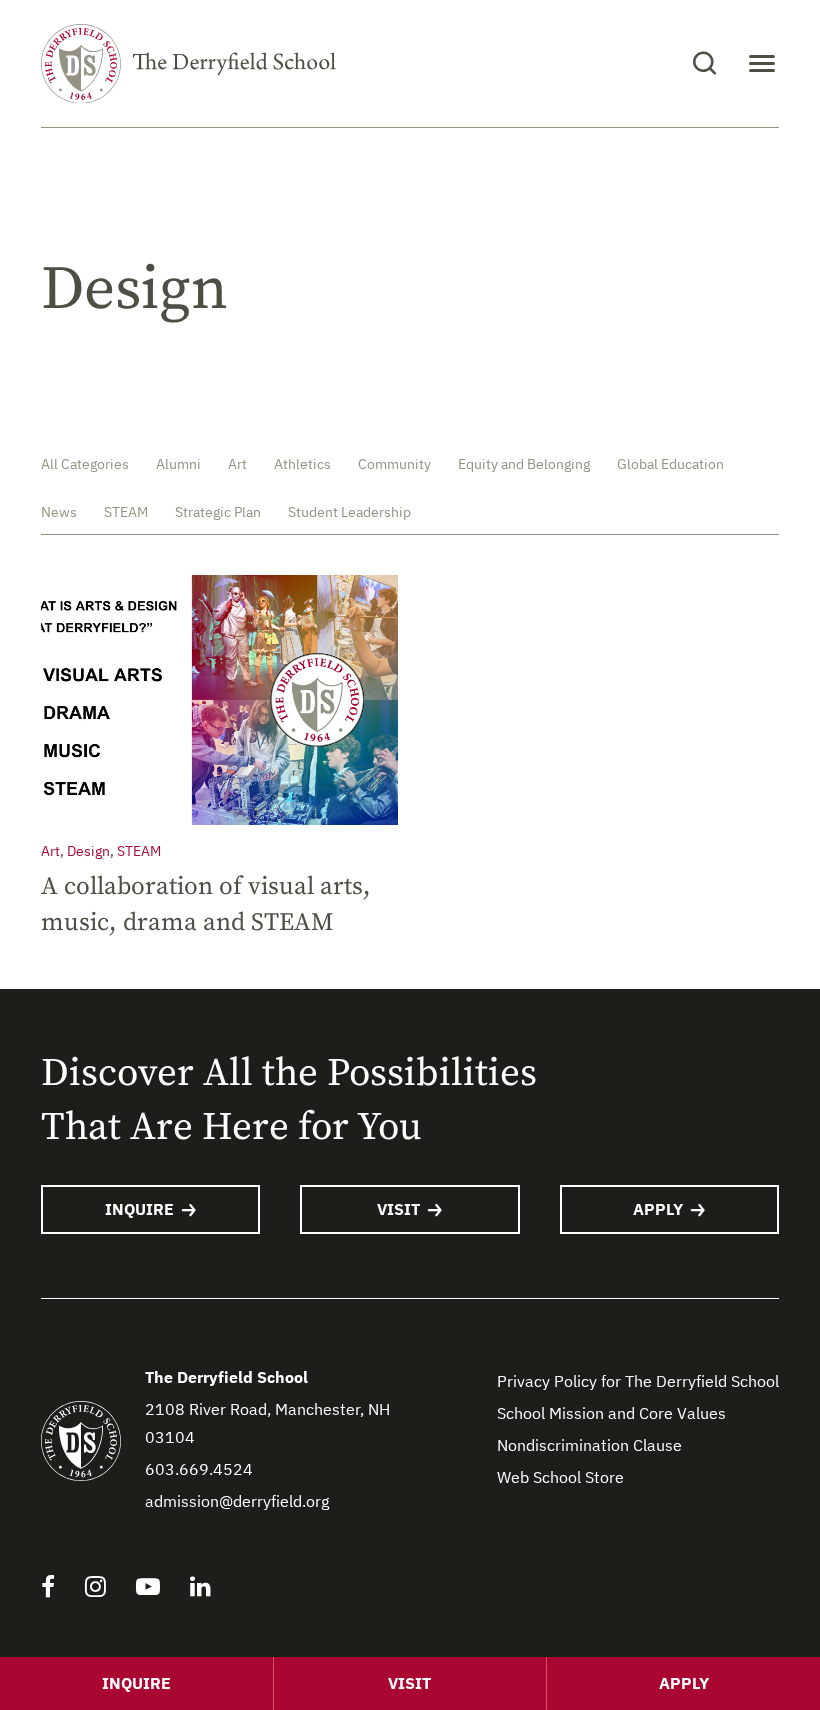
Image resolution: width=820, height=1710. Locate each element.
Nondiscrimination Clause (589, 1445)
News (59, 512)
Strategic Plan (218, 512)
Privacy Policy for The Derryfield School (638, 1381)
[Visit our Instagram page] (95, 1588)
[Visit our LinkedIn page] (200, 1588)
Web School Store (560, 1477)
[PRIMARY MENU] (762, 64)
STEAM (126, 512)
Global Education (670, 464)
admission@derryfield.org (237, 1501)
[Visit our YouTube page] (148, 1588)
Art (237, 464)
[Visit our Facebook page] (48, 1588)
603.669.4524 (199, 1469)
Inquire (139, 1209)
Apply (658, 1209)
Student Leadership (349, 512)
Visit (398, 1209)
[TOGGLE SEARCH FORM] (705, 64)
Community (394, 464)
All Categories (85, 464)
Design (88, 851)
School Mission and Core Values (611, 1413)
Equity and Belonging (524, 464)
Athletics (302, 464)
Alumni (178, 464)
